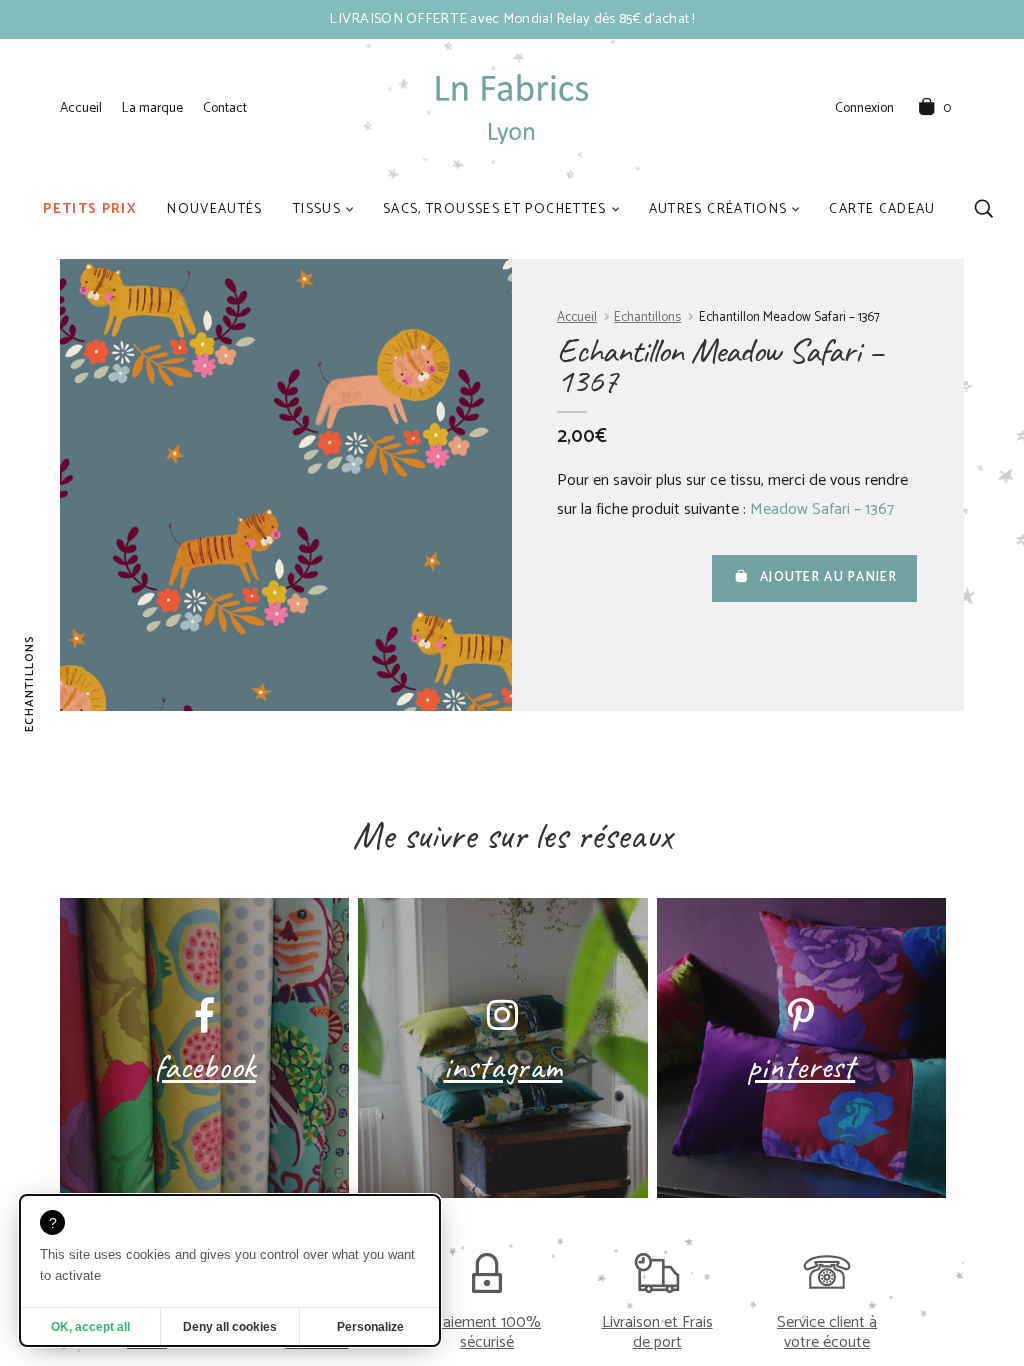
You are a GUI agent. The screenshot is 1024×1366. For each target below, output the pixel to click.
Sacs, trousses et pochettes (495, 209)
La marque (152, 108)
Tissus (317, 209)
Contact (225, 108)
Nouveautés (215, 209)
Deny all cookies (230, 1327)
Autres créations (718, 209)
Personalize (370, 1327)
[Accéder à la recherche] (983, 208)
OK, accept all (90, 1327)
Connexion (864, 109)
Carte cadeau (882, 209)
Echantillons (647, 317)
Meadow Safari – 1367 (822, 509)
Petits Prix (90, 209)
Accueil (81, 108)
